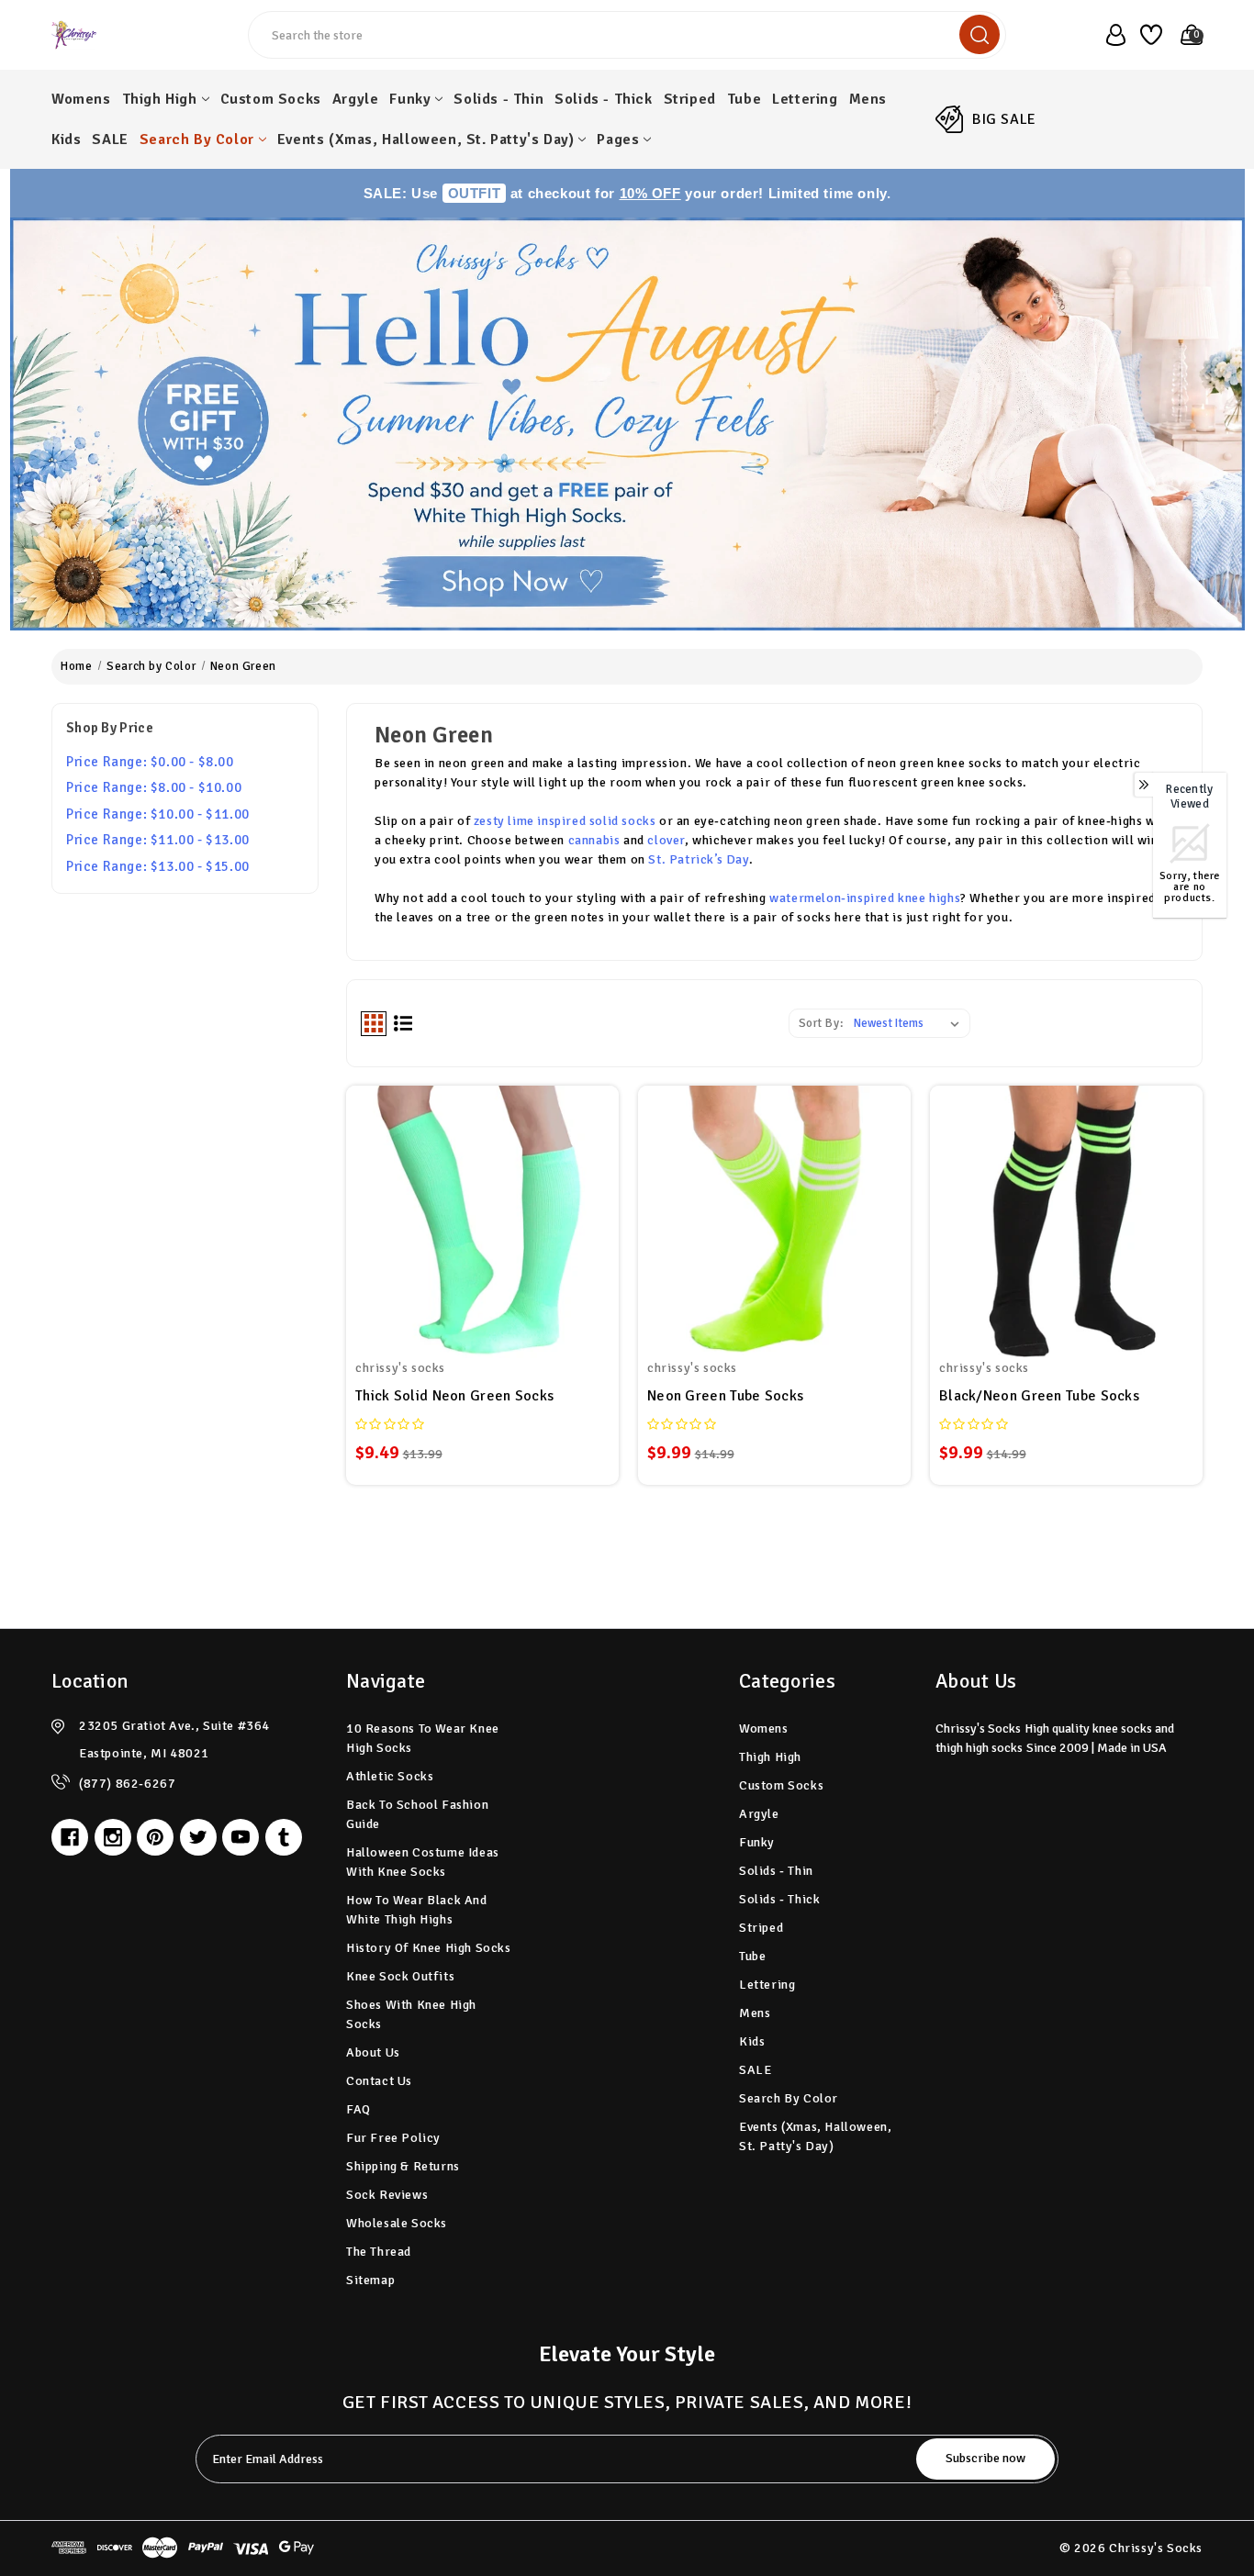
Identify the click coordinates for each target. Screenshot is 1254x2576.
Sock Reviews (387, 2195)
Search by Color (197, 139)
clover (666, 840)
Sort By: (821, 1023)
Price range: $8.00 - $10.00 (154, 787)
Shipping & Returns (403, 2166)
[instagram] (113, 1837)
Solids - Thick (603, 99)
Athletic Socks (390, 1776)
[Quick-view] (482, 1205)
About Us (373, 2052)
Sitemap (370, 2280)
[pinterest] (155, 1837)
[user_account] (1110, 35)
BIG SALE (1004, 119)
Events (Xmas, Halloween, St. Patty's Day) (426, 139)
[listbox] (910, 1023)
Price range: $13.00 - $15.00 (158, 866)
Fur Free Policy (393, 2138)
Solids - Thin (498, 99)
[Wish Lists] (1148, 35)
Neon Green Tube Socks (725, 1396)
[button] (627, 424)
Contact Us (379, 2081)
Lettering (805, 99)
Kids (66, 139)
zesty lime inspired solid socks (565, 821)
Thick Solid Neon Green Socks (454, 1396)
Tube (744, 99)
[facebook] (70, 1837)
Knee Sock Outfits (400, 1976)
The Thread (379, 2252)
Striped (690, 99)
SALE (110, 139)
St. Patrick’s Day (698, 859)
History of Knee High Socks (429, 1948)
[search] (980, 34)
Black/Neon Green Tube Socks (1039, 1396)
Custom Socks (271, 99)
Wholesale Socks (397, 2223)
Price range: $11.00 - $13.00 (158, 840)
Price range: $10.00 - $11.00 (158, 814)
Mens (868, 99)
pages (618, 139)
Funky (410, 99)
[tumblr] (284, 1837)
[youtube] (241, 1837)
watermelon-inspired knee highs (865, 898)
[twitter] (198, 1837)
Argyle (356, 99)
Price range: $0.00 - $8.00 (150, 762)
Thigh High (160, 99)
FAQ (358, 2109)
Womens (81, 99)
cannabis (594, 840)
